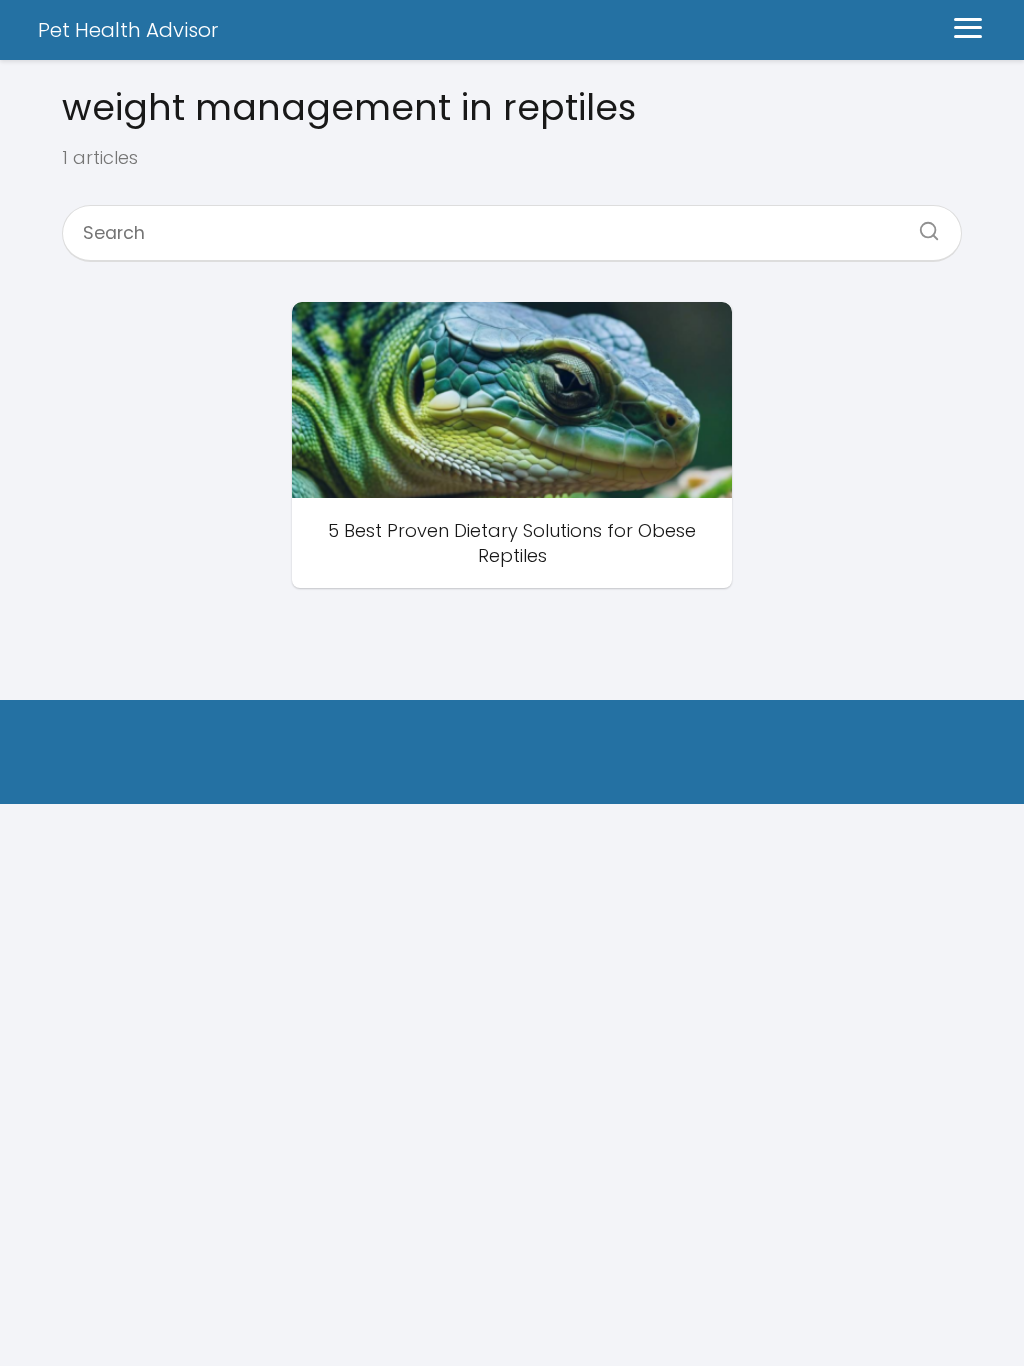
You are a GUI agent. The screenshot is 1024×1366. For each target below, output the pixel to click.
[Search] (922, 225)
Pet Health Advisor (128, 30)
